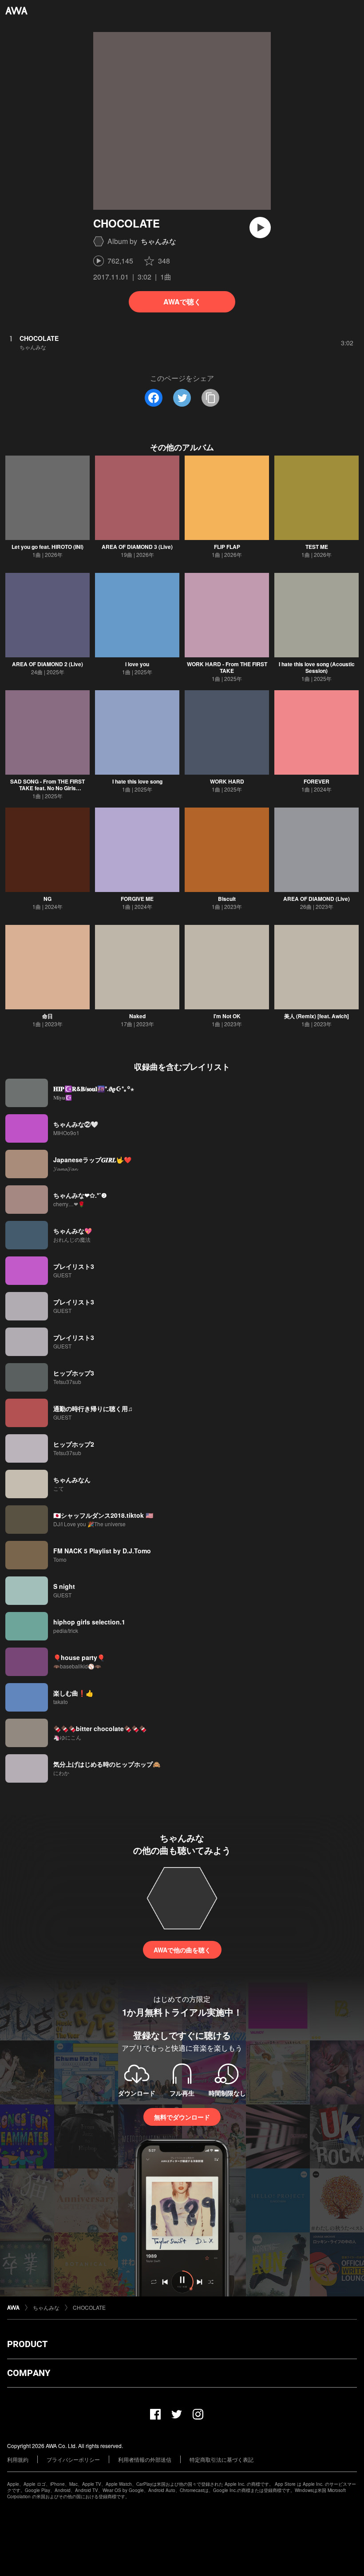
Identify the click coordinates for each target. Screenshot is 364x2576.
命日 (47, 1016)
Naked (137, 1016)
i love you (137, 664)
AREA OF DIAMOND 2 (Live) (47, 664)
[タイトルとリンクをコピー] (210, 398)
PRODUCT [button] (27, 2344)
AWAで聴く (182, 302)
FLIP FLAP (227, 547)
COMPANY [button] (29, 2373)
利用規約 (18, 2459)
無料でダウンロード (182, 2117)
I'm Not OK (227, 1016)
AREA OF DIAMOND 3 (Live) (137, 547)
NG (47, 899)
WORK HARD (227, 781)
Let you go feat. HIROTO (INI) (47, 547)
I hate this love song (137, 781)
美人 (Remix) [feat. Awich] (317, 1016)
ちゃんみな (158, 241)
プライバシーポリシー (73, 2459)
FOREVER (317, 781)
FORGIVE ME (137, 899)
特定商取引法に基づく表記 (222, 2459)
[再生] (260, 228)
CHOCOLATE (89, 2307)
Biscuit (227, 899)
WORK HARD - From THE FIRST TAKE (227, 667)
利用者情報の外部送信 (145, 2459)
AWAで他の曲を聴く (182, 1950)
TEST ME (317, 547)
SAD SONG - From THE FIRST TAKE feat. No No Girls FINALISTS (47, 788)
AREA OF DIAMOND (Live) (317, 899)
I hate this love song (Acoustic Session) (317, 667)
